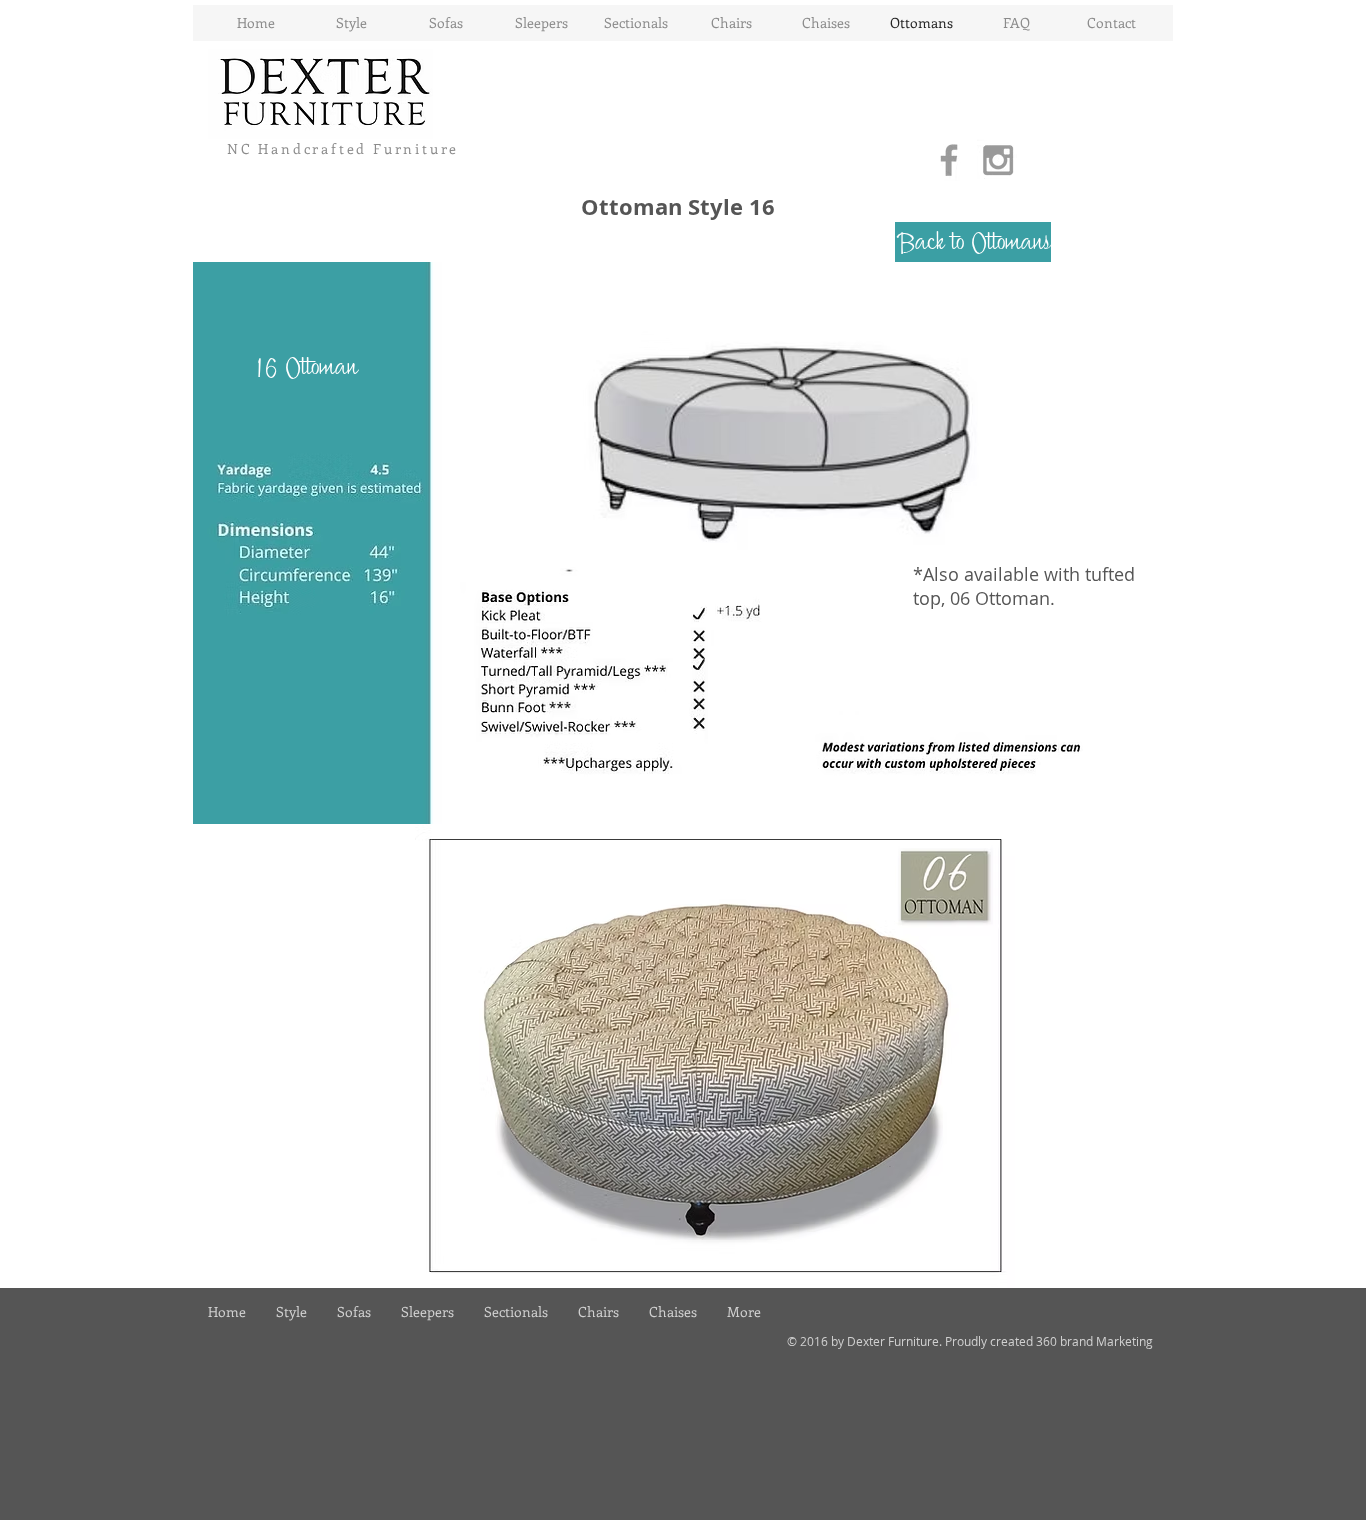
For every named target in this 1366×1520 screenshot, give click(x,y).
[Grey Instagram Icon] (998, 160)
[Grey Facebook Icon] (949, 160)
